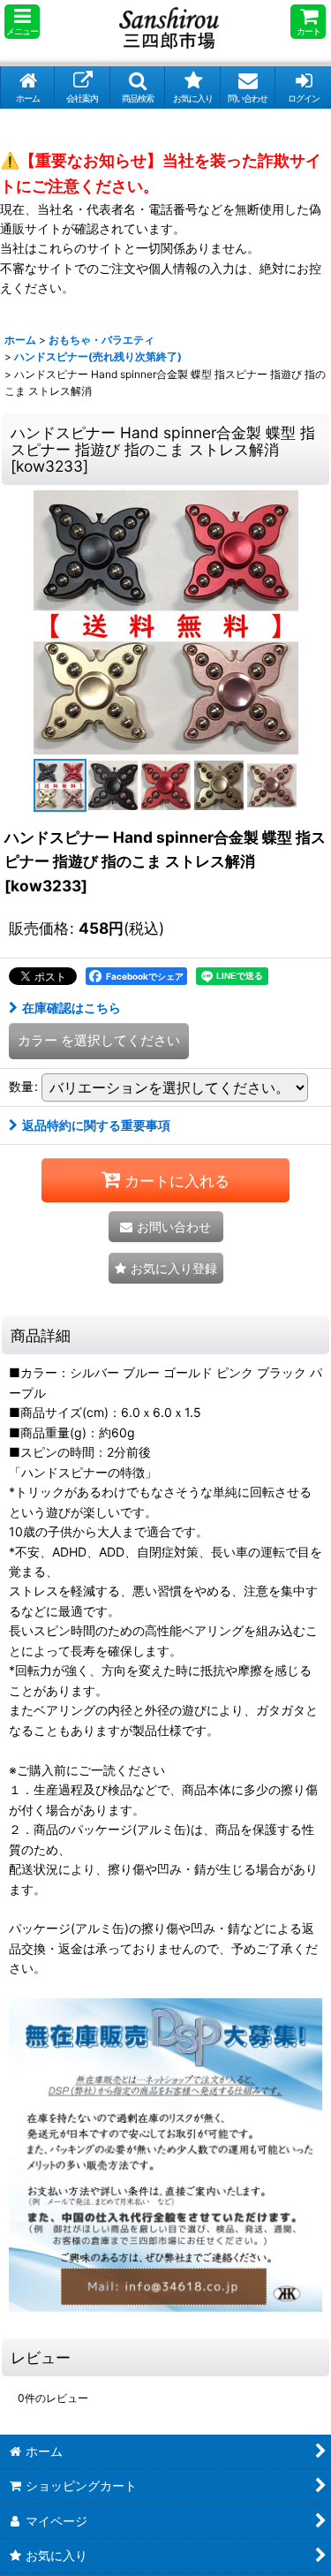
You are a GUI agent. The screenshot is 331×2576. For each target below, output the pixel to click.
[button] (22, 22)
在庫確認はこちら (71, 1008)
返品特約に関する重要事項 (96, 1125)
